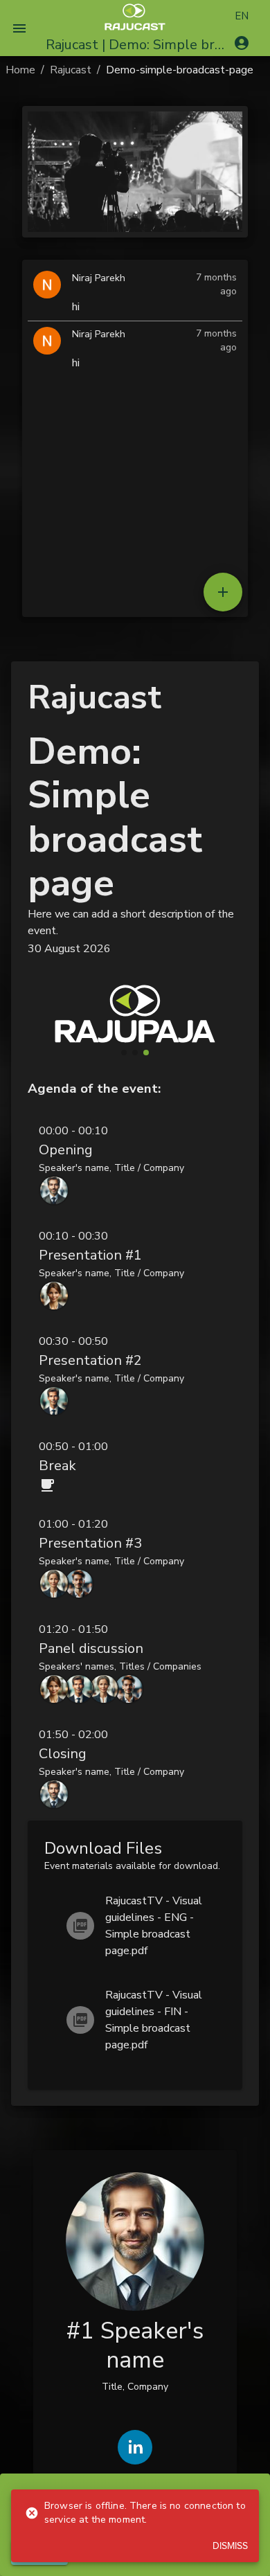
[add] (223, 592)
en (242, 16)
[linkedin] (135, 2447)
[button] (135, 1164)
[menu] (19, 28)
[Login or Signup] (242, 43)
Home (20, 70)
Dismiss (230, 2546)
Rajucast (71, 70)
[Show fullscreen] (226, 282)
